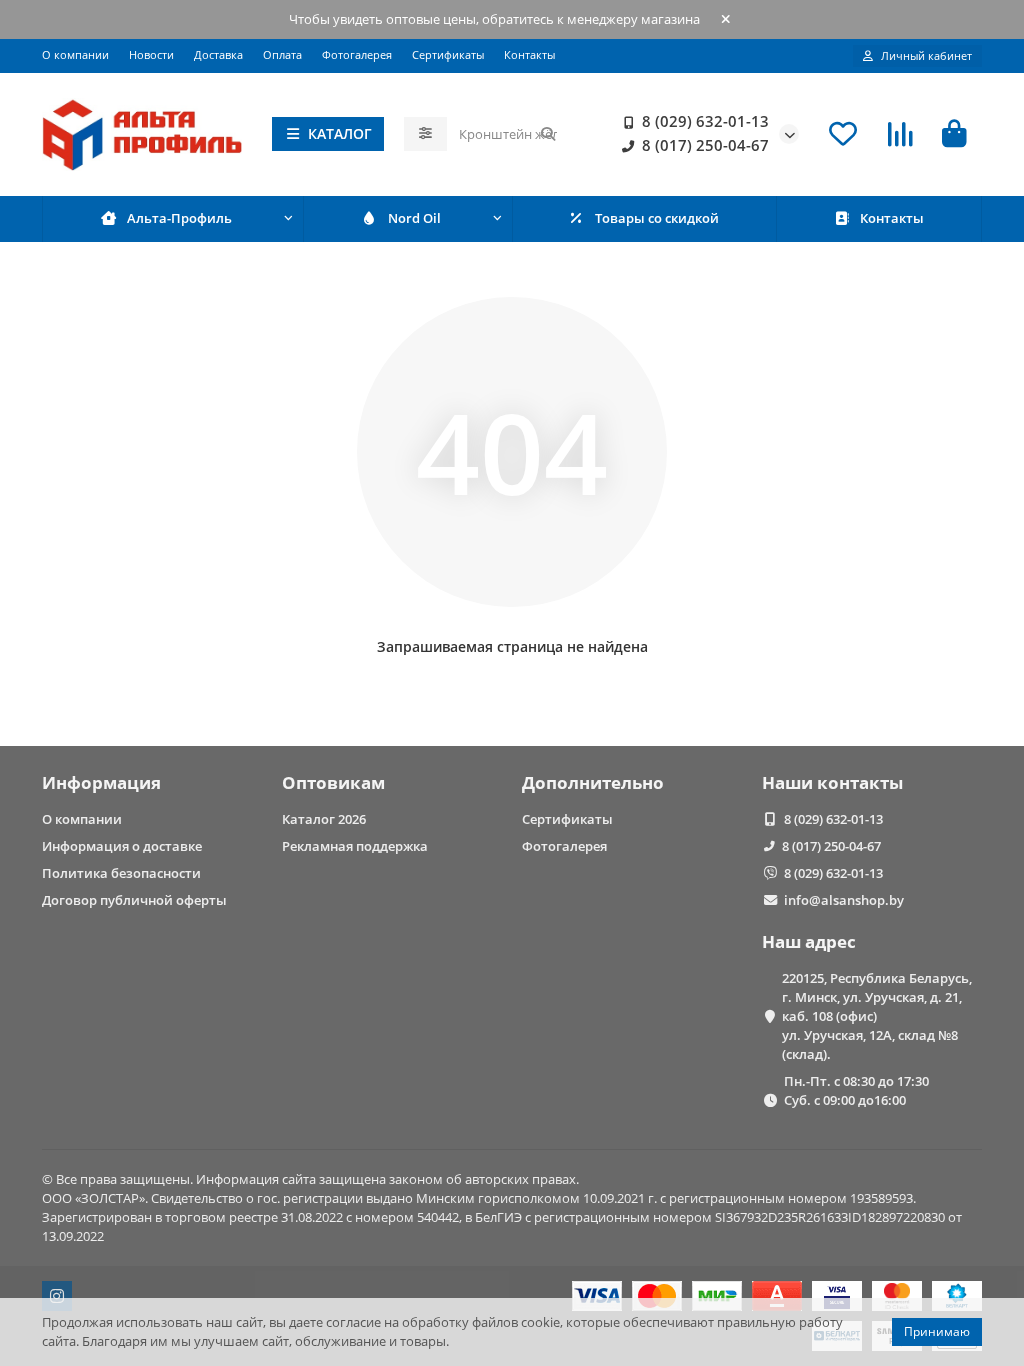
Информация (101, 782)
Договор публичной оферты (134, 900)
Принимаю (937, 1331)
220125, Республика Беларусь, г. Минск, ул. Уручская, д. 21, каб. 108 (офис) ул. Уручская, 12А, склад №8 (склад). (877, 1016)
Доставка (218, 54)
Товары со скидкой (657, 218)
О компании (75, 54)
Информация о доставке (122, 846)
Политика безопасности (121, 873)
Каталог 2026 (324, 819)
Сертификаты (448, 54)
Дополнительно (593, 782)
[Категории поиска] (425, 134)
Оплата (282, 54)
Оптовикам (333, 782)
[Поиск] (548, 134)
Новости (151, 54)
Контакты (529, 54)
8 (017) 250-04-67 (705, 145)
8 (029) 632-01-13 (705, 121)
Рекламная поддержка (355, 846)
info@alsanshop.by (844, 900)
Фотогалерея (357, 54)
